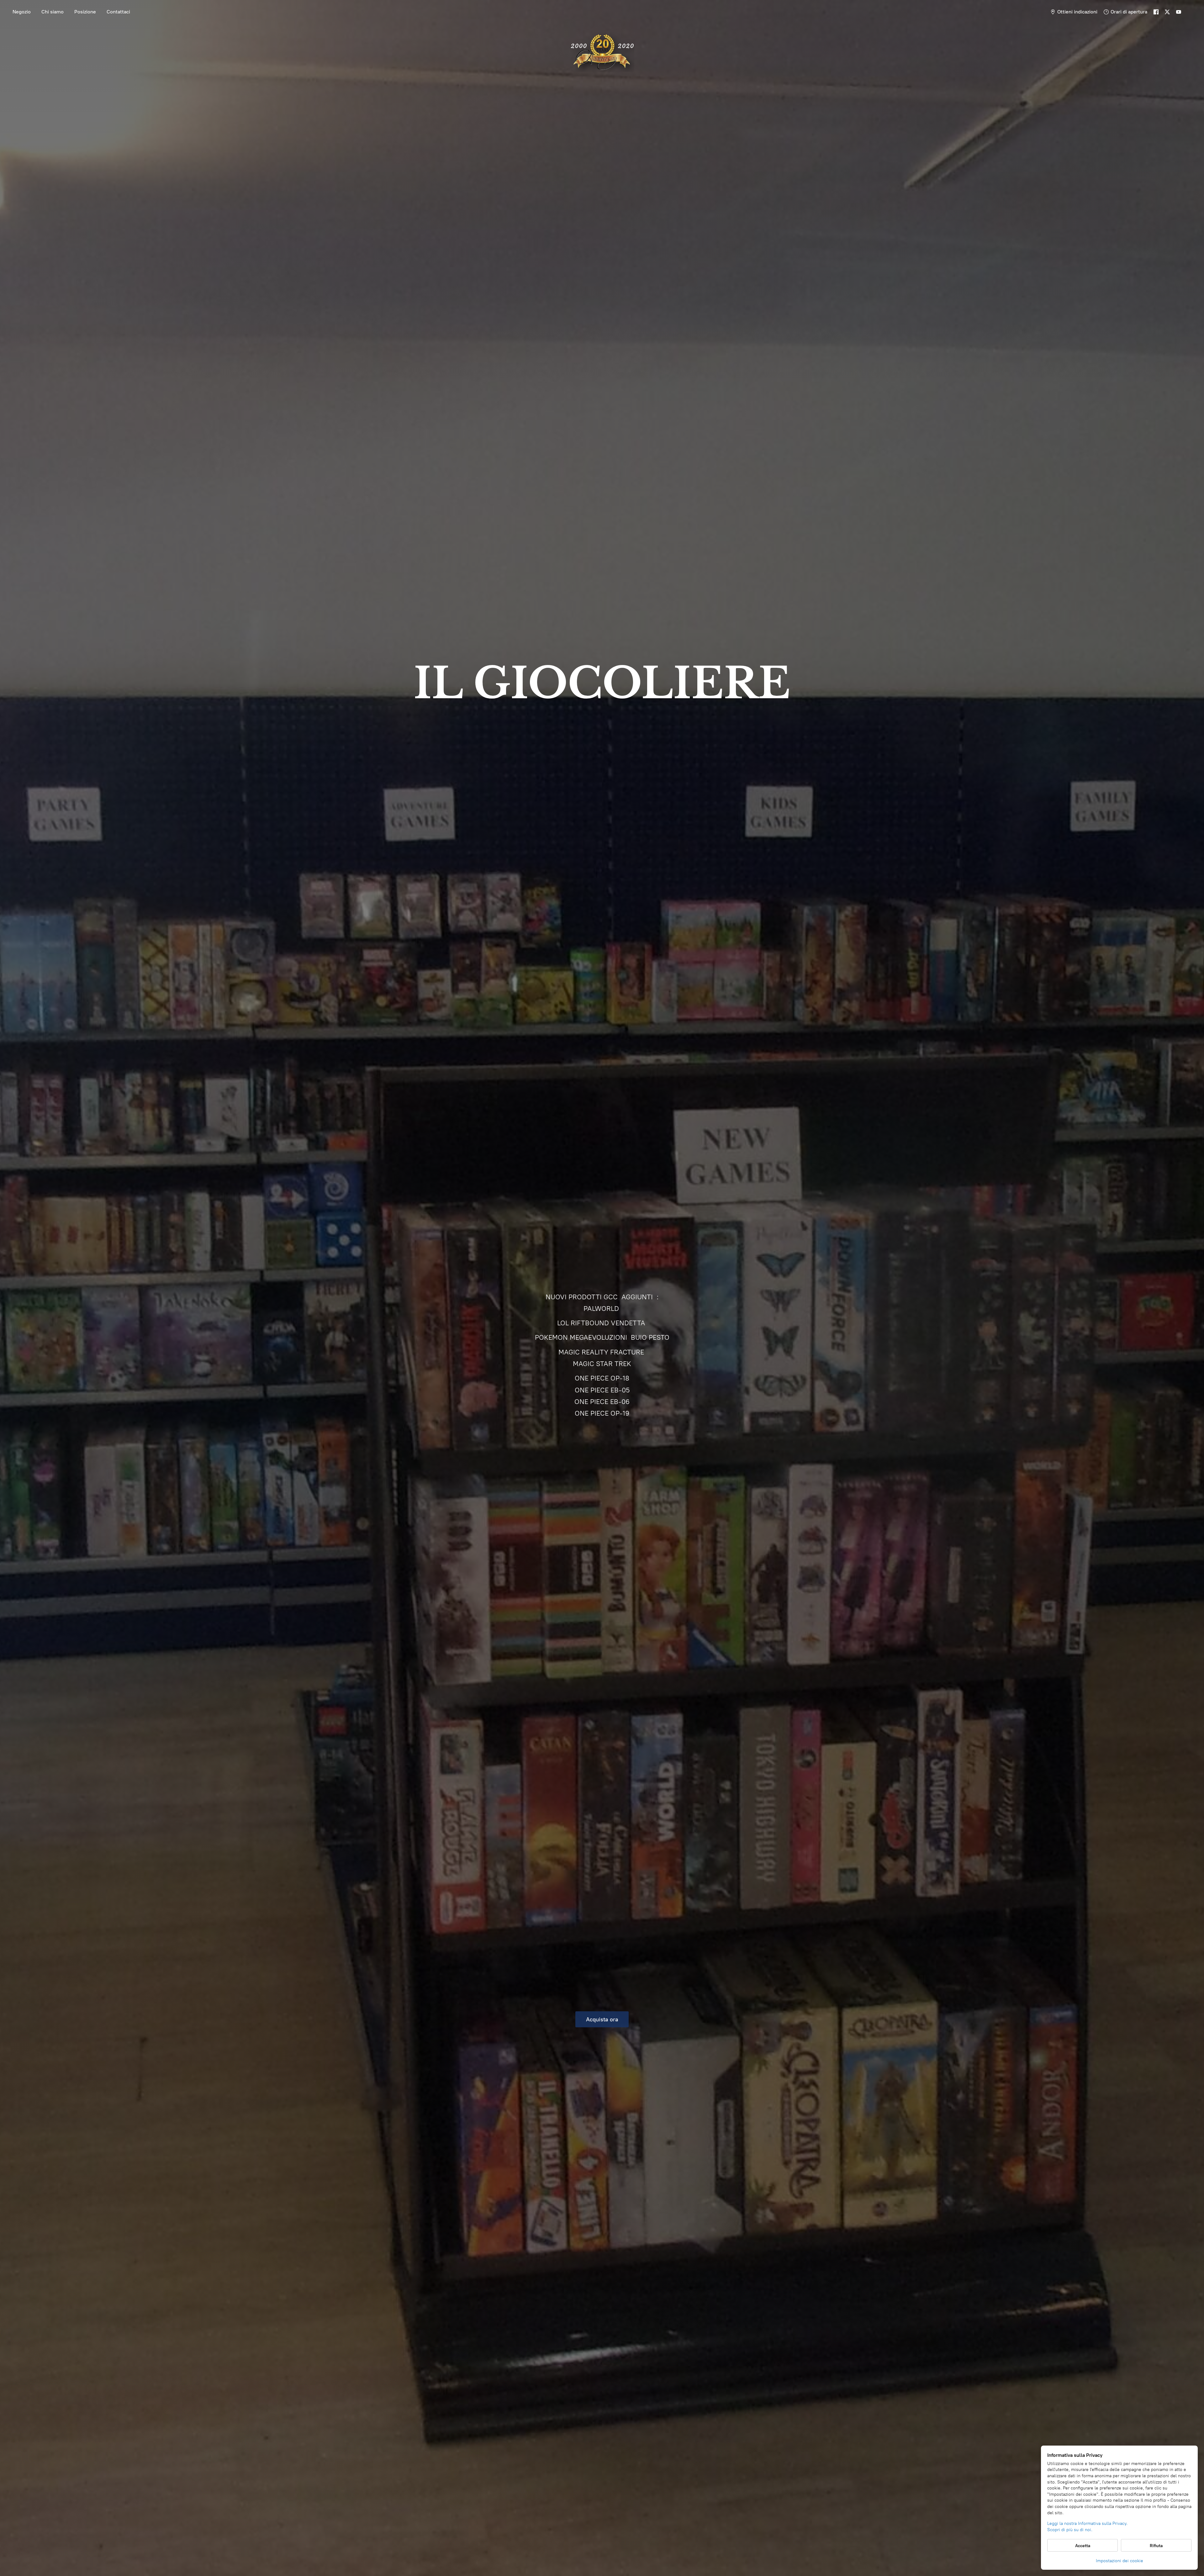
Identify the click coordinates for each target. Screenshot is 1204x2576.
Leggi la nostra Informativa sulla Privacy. (1087, 2523)
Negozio (22, 12)
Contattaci (118, 12)
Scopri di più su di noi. (1070, 2530)
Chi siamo (53, 12)
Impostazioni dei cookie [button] (1120, 2561)
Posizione (85, 12)
